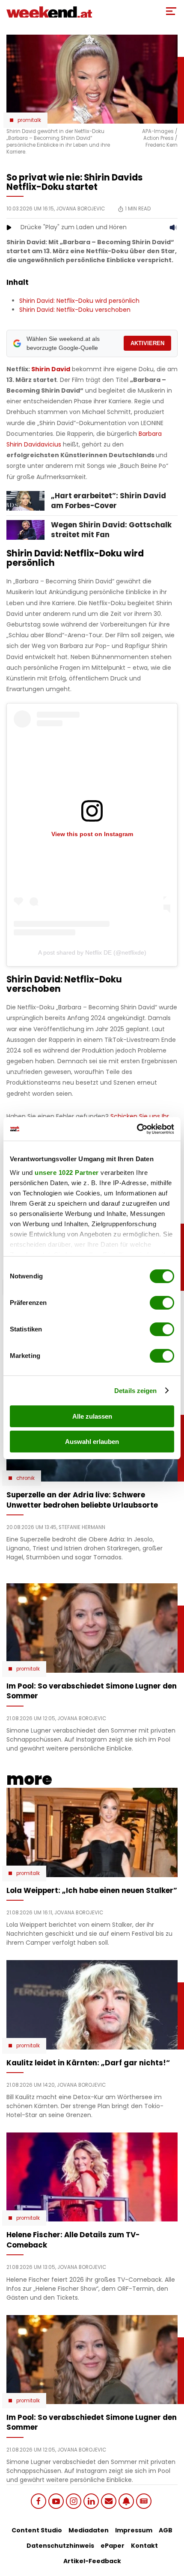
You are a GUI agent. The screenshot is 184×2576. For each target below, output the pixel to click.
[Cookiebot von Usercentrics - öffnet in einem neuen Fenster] (137, 1129)
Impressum (134, 2530)
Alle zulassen (92, 1416)
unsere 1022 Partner (67, 1173)
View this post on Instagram (92, 834)
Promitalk (29, 120)
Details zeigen (135, 1391)
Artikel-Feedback (92, 2561)
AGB (166, 2530)
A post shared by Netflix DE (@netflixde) (92, 952)
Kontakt (144, 2546)
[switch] (162, 1303)
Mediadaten (89, 2530)
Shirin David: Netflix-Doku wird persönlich (79, 301)
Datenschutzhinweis (60, 2546)
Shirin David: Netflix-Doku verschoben (75, 310)
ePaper (113, 2546)
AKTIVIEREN (147, 343)
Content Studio (37, 2530)
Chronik (25, 1478)
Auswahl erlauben (92, 1442)
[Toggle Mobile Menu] (171, 11)
